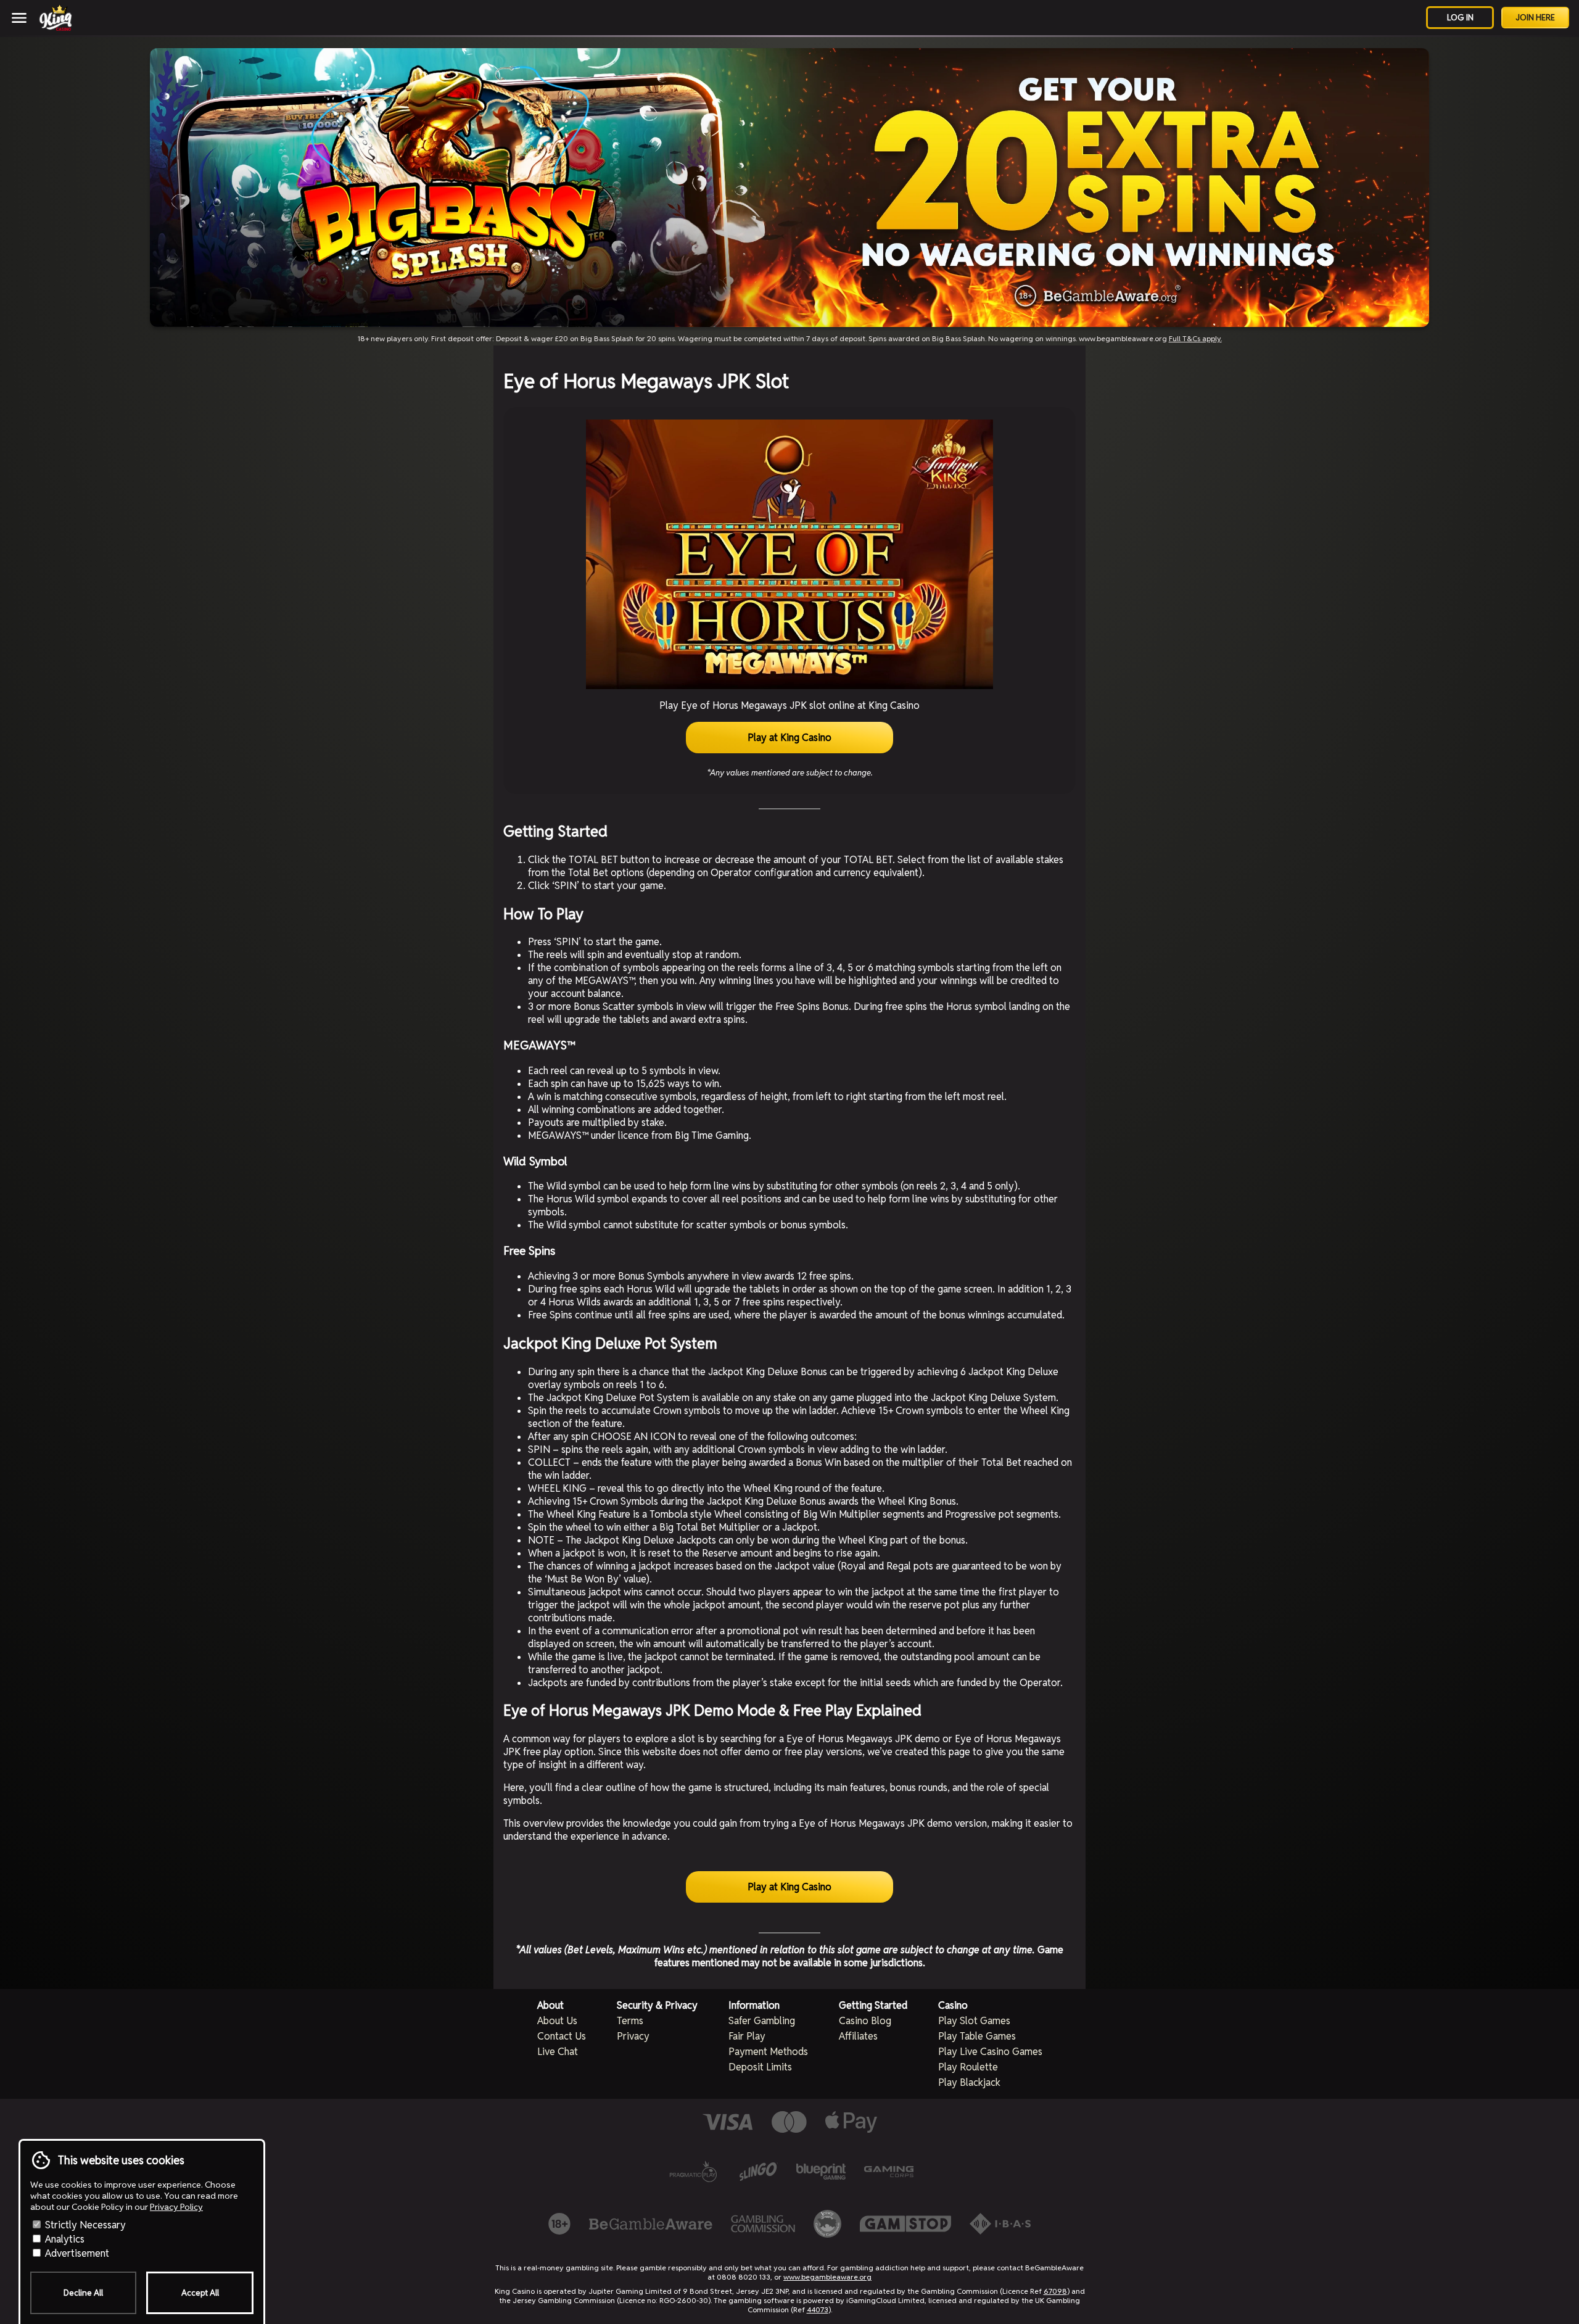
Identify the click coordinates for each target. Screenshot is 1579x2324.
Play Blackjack (969, 2082)
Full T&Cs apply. (1195, 338)
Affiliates (858, 2036)
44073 (818, 2310)
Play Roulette (968, 2067)
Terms (630, 2021)
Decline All (83, 2293)
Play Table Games (977, 2036)
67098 (1055, 2291)
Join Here (1535, 18)
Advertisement (76, 2253)
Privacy (633, 2036)
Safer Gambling (762, 2021)
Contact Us (562, 2036)
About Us (557, 2021)
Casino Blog (865, 2021)
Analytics (64, 2239)
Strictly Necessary (84, 2225)
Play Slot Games (974, 2021)
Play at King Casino (789, 738)
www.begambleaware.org (827, 2277)
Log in (1460, 18)
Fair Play (747, 2036)
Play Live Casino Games (990, 2052)
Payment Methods (768, 2052)
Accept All (200, 2293)
